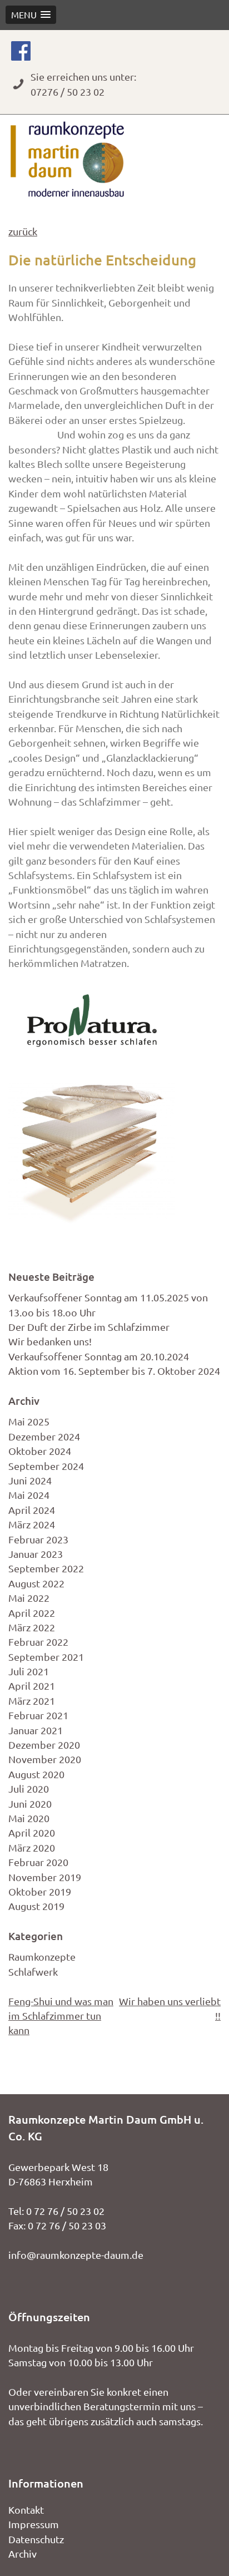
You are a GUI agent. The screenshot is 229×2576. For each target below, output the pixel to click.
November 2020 (45, 1759)
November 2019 (45, 1877)
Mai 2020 (29, 1818)
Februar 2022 (38, 1642)
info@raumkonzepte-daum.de (76, 2255)
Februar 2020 (38, 1862)
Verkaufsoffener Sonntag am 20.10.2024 (99, 1356)
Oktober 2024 (40, 1451)
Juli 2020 (29, 1788)
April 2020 (32, 1832)
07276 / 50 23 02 (68, 92)
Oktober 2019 (40, 1891)
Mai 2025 (29, 1421)
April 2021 (32, 1686)
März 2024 (32, 1524)
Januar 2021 (36, 1730)
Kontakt (26, 2510)
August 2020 (36, 1774)
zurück (23, 231)
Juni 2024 (30, 1480)
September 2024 (46, 1466)
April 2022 (32, 1613)
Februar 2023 (38, 1539)
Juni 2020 (30, 1803)
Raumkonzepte (42, 1956)
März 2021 (32, 1701)
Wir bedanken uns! (50, 1341)
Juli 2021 (29, 1671)
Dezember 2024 (44, 1436)
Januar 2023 (36, 1554)
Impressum (34, 2524)
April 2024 (32, 1510)
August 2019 (36, 1906)
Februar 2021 (38, 1715)
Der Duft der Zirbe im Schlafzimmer (89, 1327)
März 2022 (32, 1627)
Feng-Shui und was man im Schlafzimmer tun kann (61, 2016)
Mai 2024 (29, 1495)
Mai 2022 (29, 1598)
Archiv (23, 2553)
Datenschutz (36, 2539)
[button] (31, 15)
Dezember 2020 (44, 1745)
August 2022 (36, 1583)
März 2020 (32, 1847)
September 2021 (46, 1657)
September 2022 (46, 1568)
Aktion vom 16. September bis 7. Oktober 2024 (114, 1371)
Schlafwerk (33, 1972)
